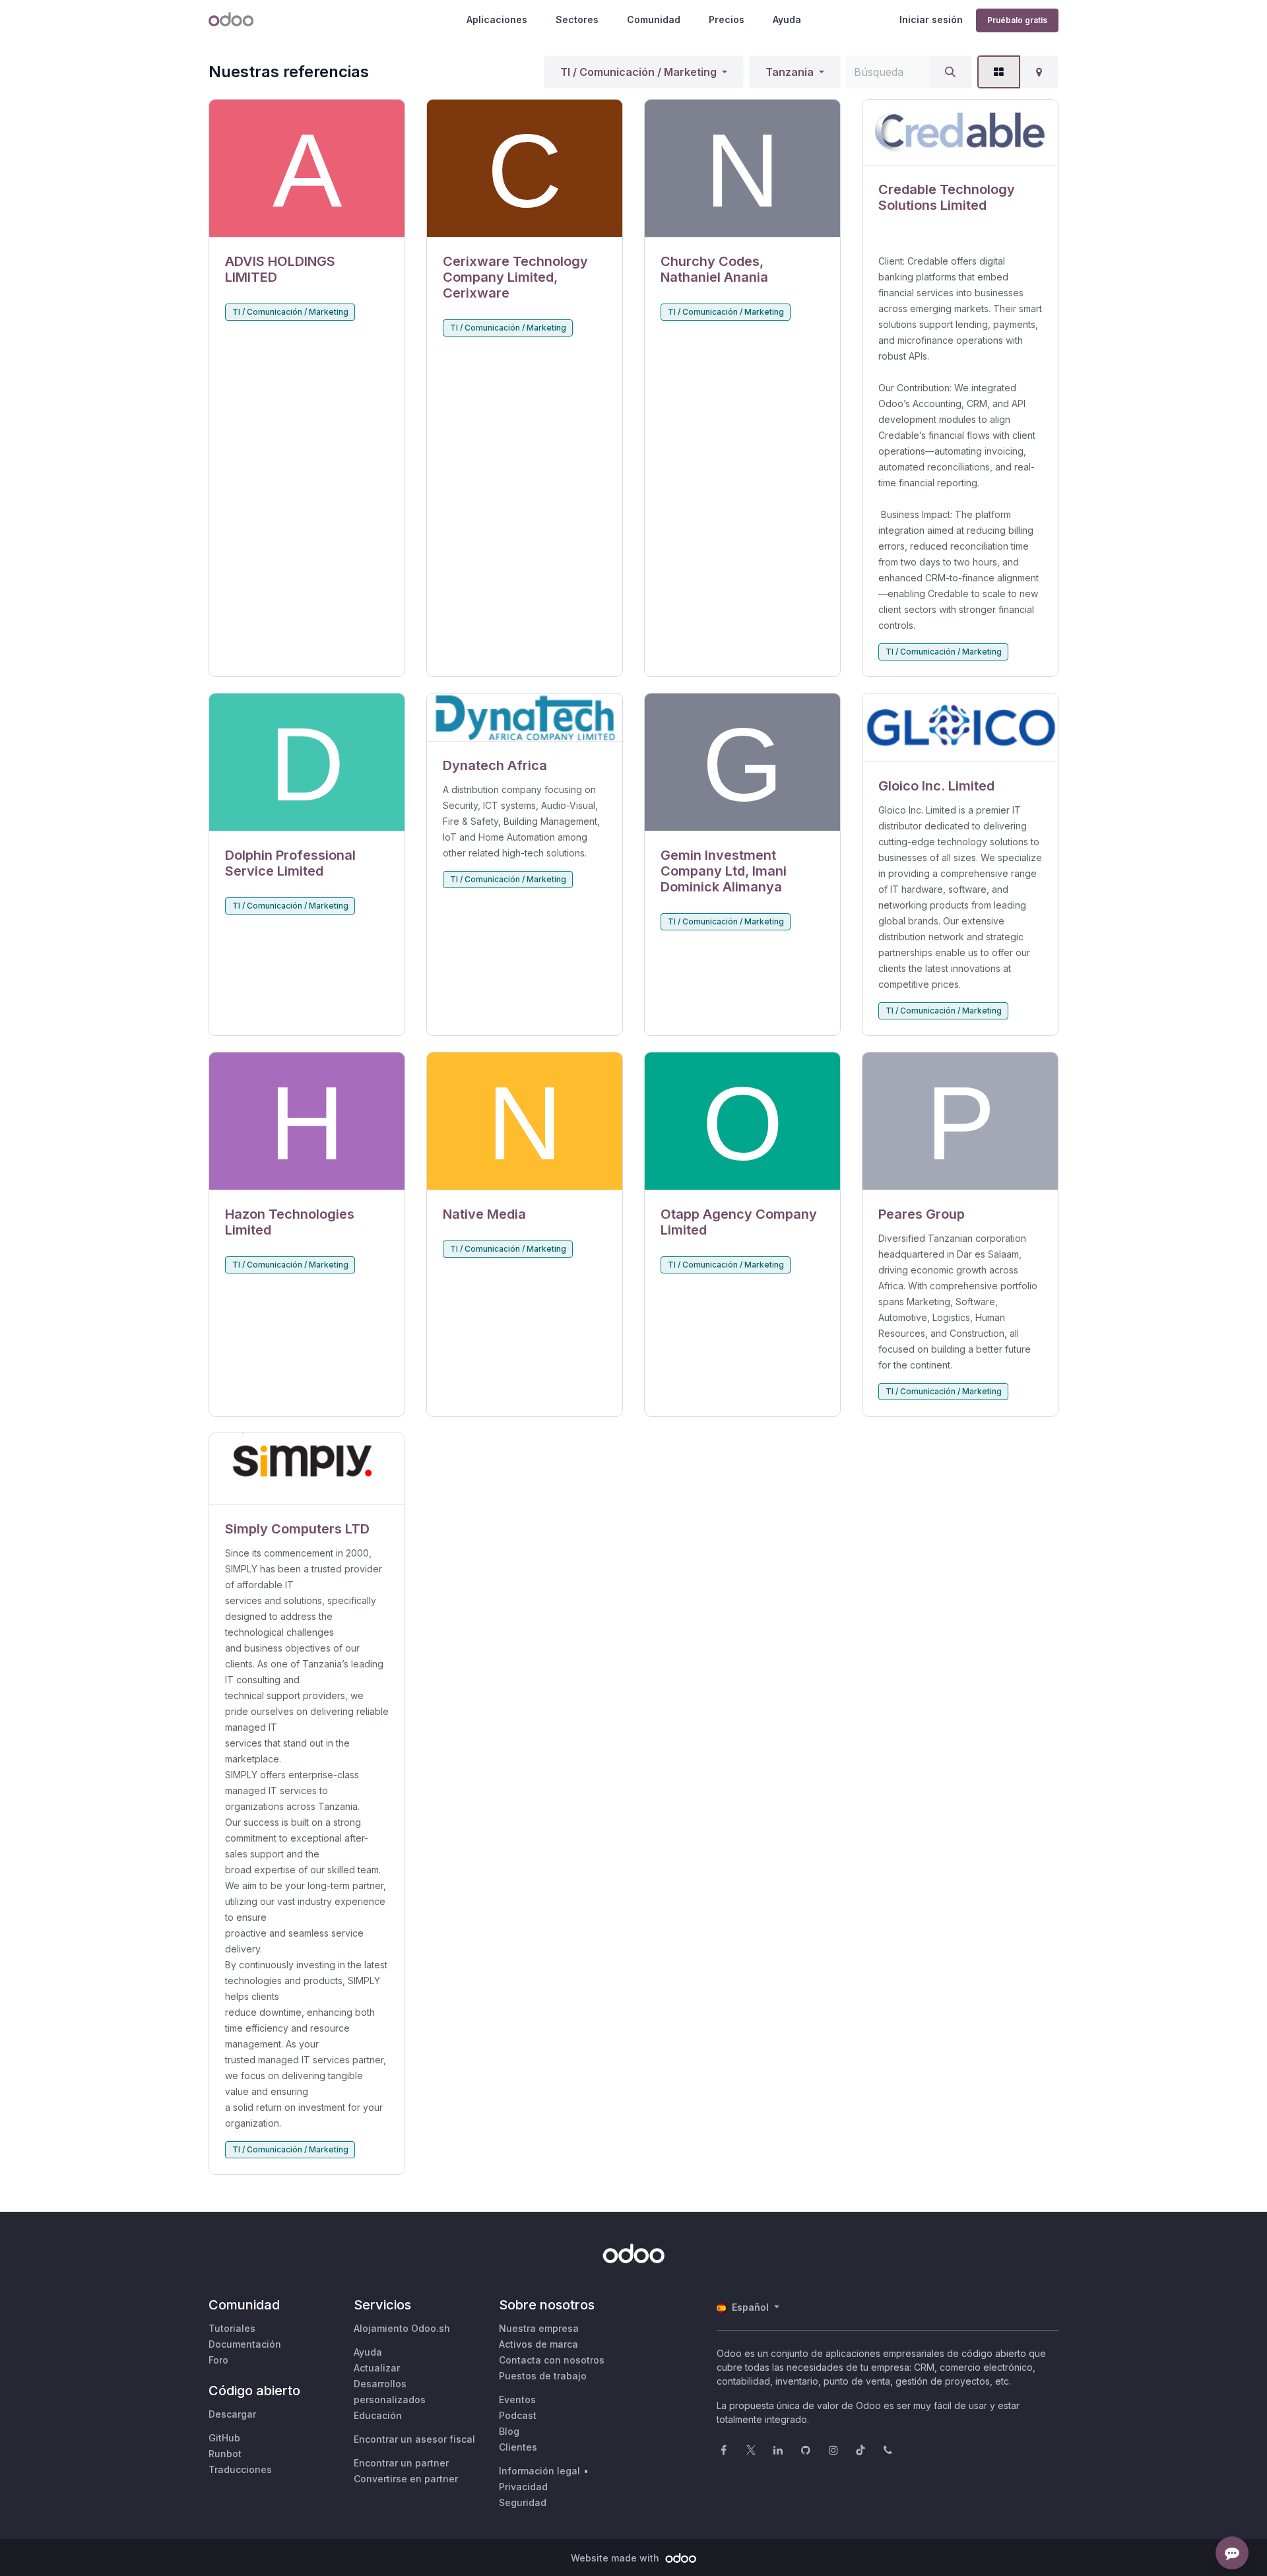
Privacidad (523, 2487)
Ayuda (787, 19)
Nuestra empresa (539, 2328)
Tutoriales (232, 2328)
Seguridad (523, 2502)
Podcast (518, 2415)
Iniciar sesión (931, 19)
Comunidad (654, 19)
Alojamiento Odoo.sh (402, 2328)
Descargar (232, 2414)
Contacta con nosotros (552, 2360)
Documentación (245, 2344)
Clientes (518, 2447)
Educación (378, 2415)
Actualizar (377, 2368)
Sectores (577, 19)
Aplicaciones (497, 19)
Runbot (225, 2454)
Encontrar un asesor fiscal (414, 2439)
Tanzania (790, 72)
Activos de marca (538, 2344)
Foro (218, 2360)
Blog (509, 2431)
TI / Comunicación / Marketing (638, 72)
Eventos (517, 2399)
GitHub (224, 2438)
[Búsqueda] (950, 72)
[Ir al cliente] (307, 169)
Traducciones (240, 2469)
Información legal (539, 2471)
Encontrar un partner (401, 2463)
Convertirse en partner (406, 2479)
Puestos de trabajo (543, 2376)
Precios (727, 19)
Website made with (616, 2558)
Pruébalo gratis (1017, 20)
